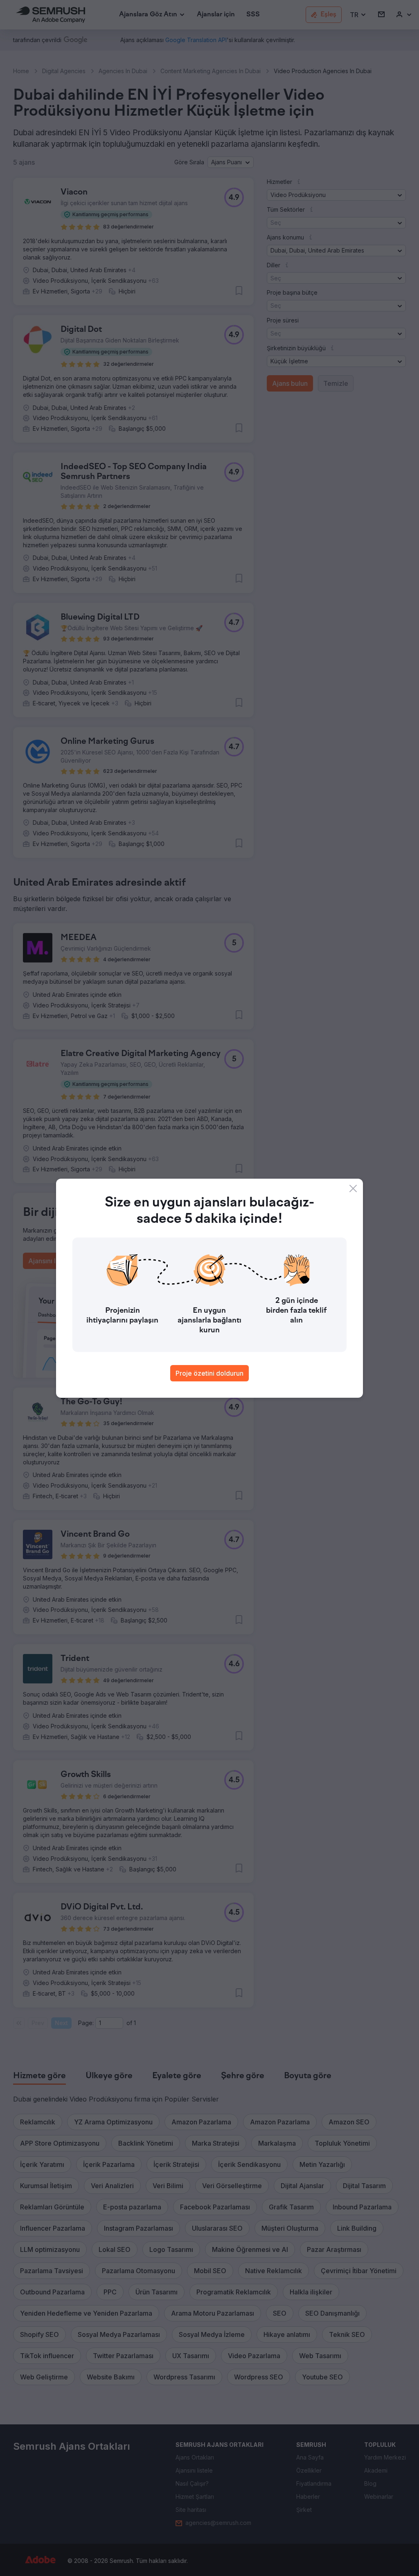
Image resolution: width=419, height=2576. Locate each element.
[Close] (353, 1188)
